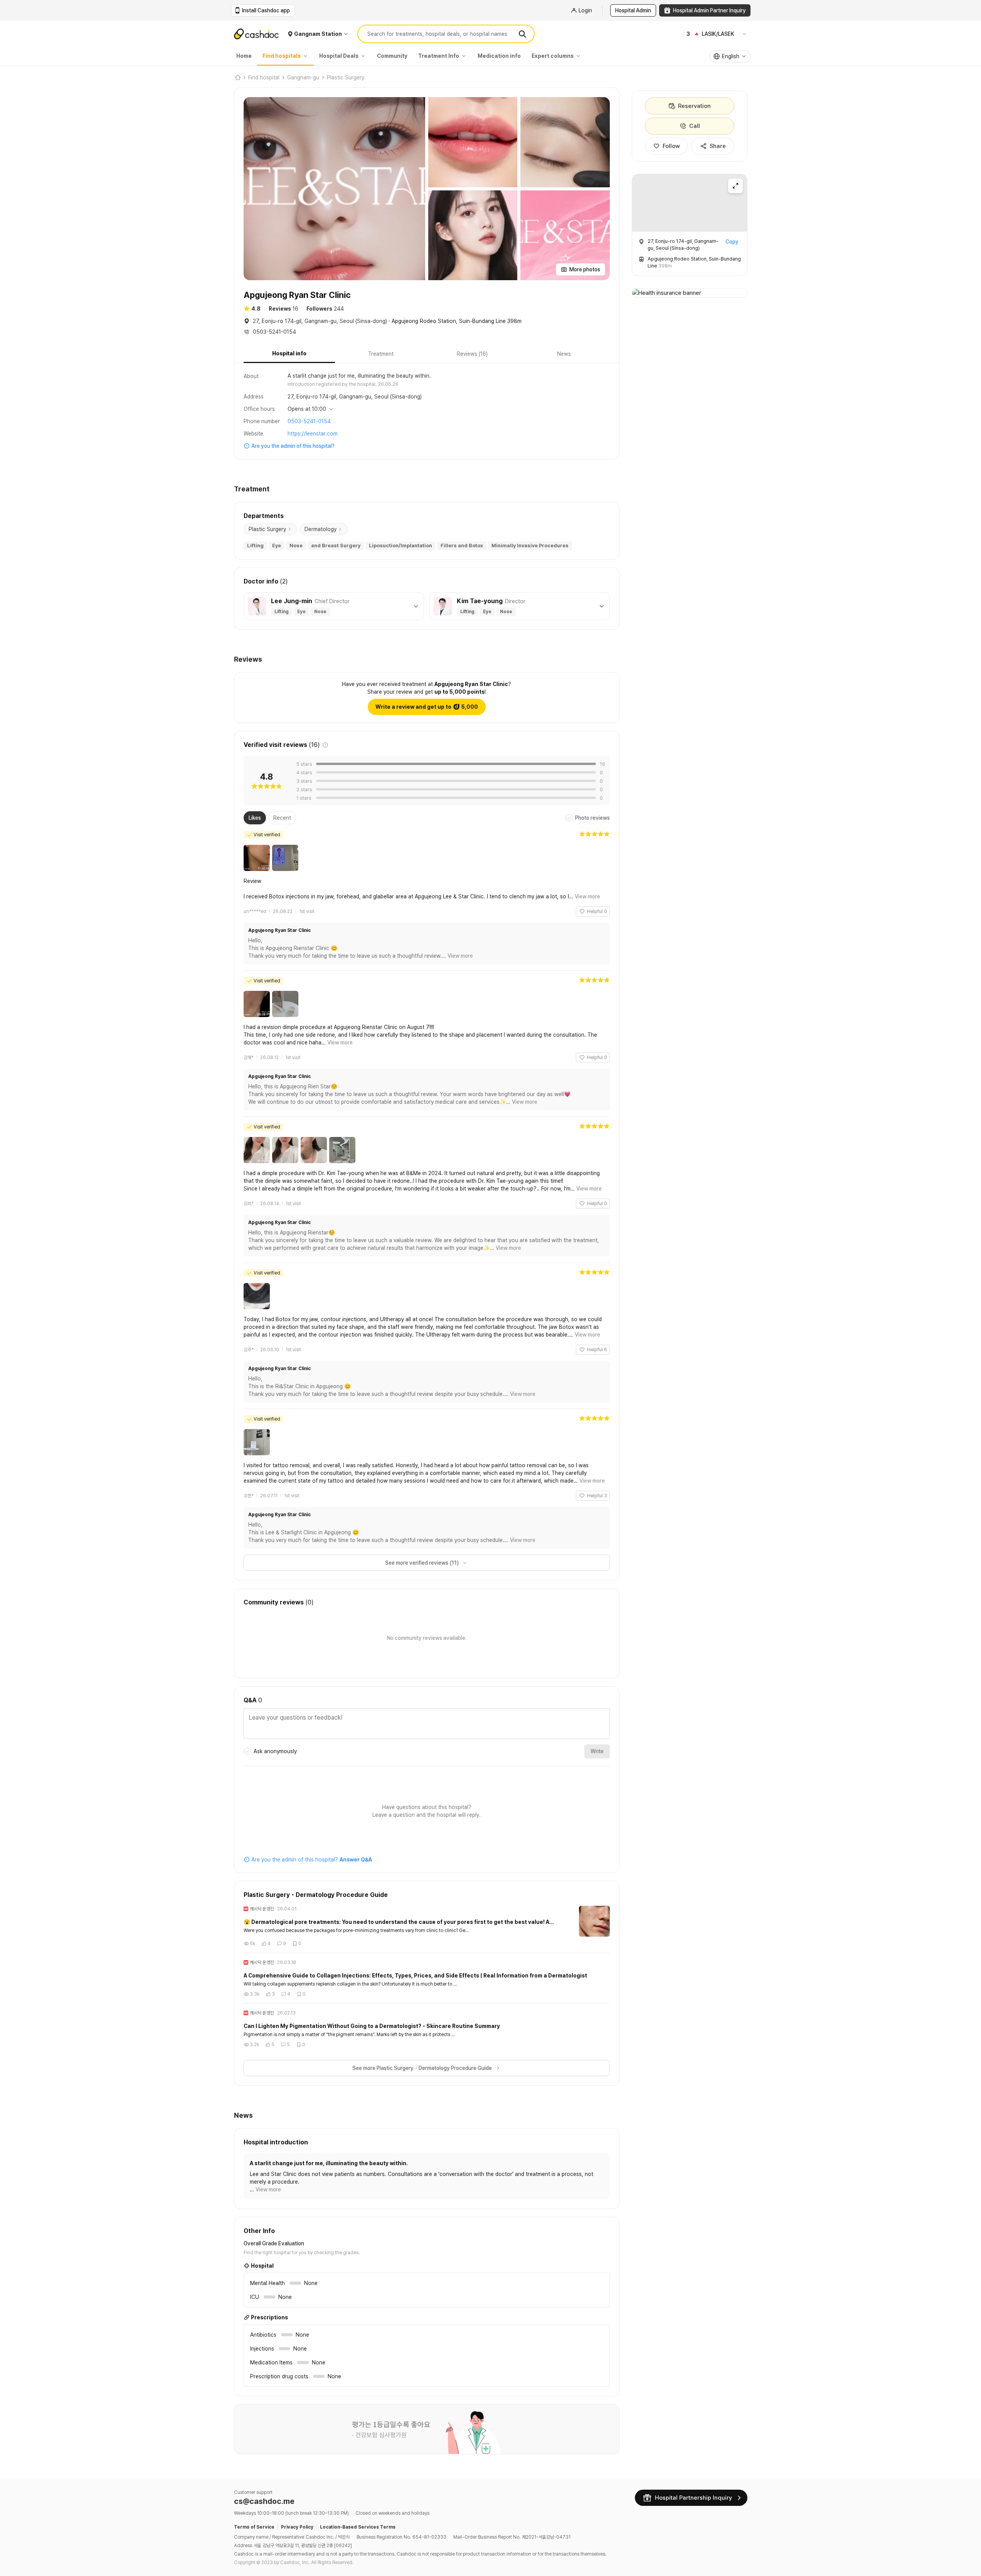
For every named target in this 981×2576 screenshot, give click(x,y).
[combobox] (730, 56)
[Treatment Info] (466, 56)
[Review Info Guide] (325, 745)
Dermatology (321, 529)
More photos (585, 269)
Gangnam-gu (303, 77)
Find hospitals (282, 56)
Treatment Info (439, 56)
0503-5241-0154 (309, 421)
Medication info (499, 56)
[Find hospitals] (307, 56)
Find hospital (264, 77)
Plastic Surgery (346, 77)
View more (587, 896)
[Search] (522, 34)
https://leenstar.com (313, 434)
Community (392, 56)
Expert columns (553, 56)
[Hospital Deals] (365, 56)
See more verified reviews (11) (422, 1563)
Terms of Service (254, 2527)
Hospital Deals (339, 56)
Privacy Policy (297, 2527)
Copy (732, 242)
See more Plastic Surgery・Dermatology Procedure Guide (422, 2068)
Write (597, 1751)
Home (244, 56)
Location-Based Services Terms (358, 2527)
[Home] (237, 77)
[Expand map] (735, 186)
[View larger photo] (334, 189)
